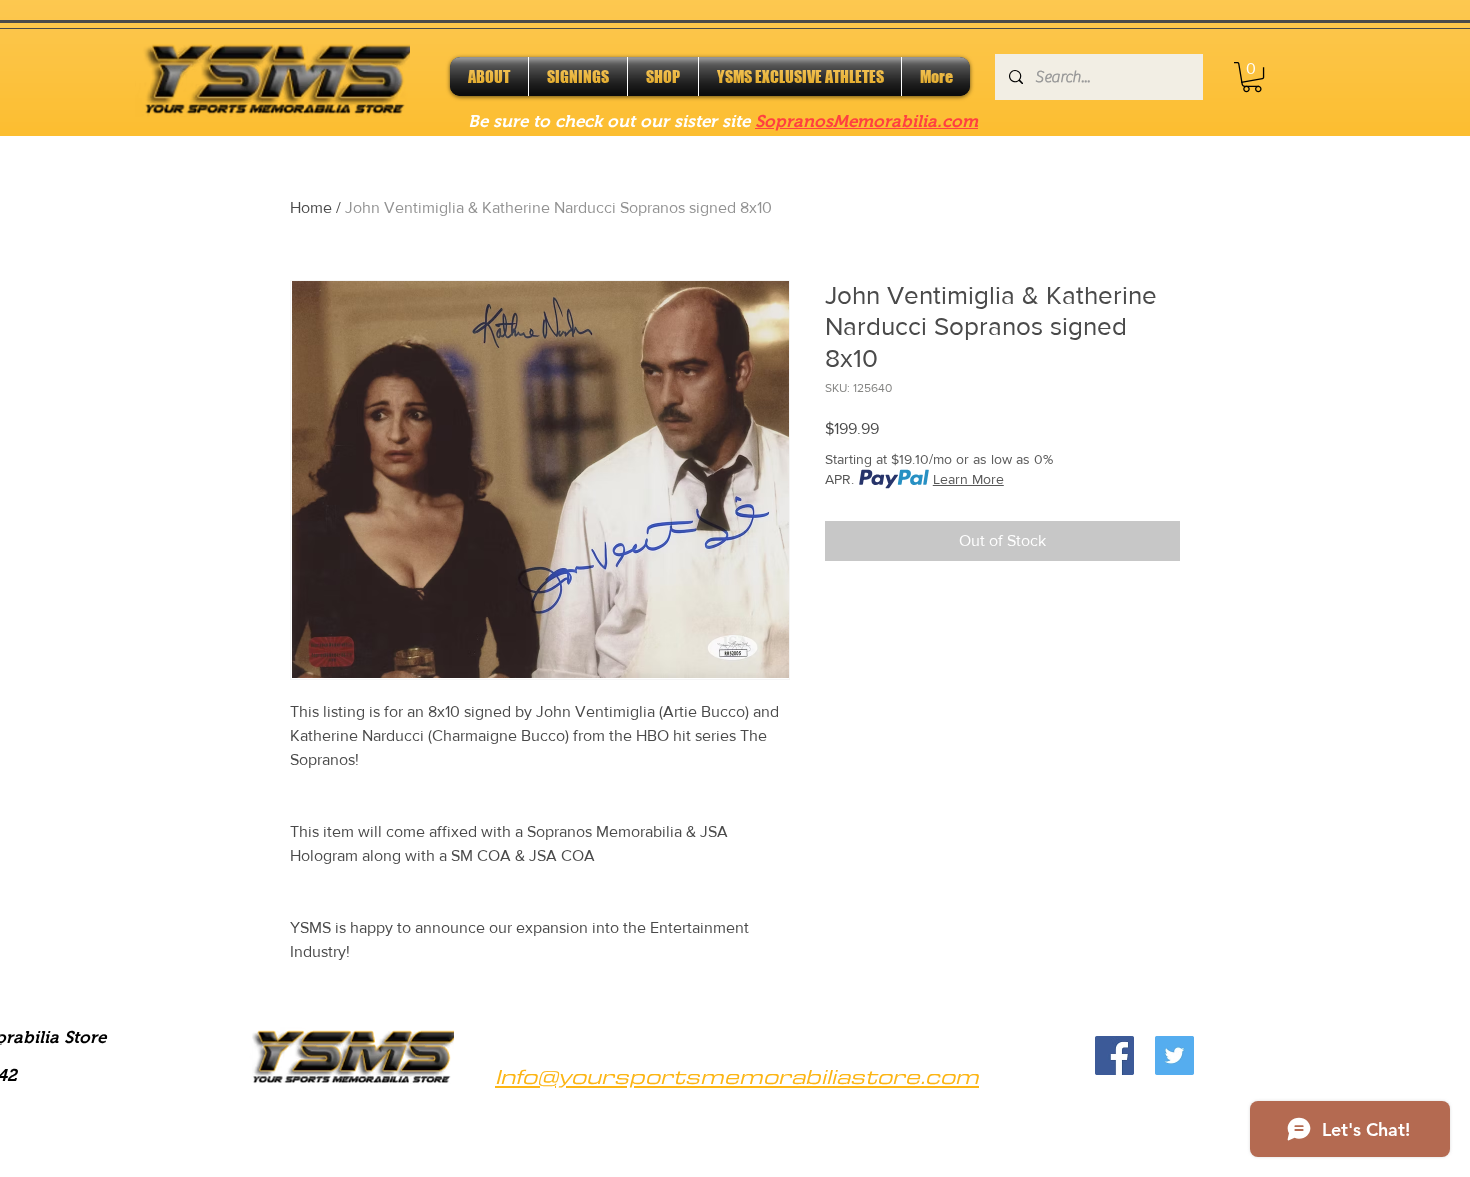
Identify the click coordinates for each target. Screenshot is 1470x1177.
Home (311, 207)
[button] (1252, 77)
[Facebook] (1114, 1055)
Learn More (968, 479)
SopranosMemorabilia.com (866, 121)
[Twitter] (1174, 1055)
